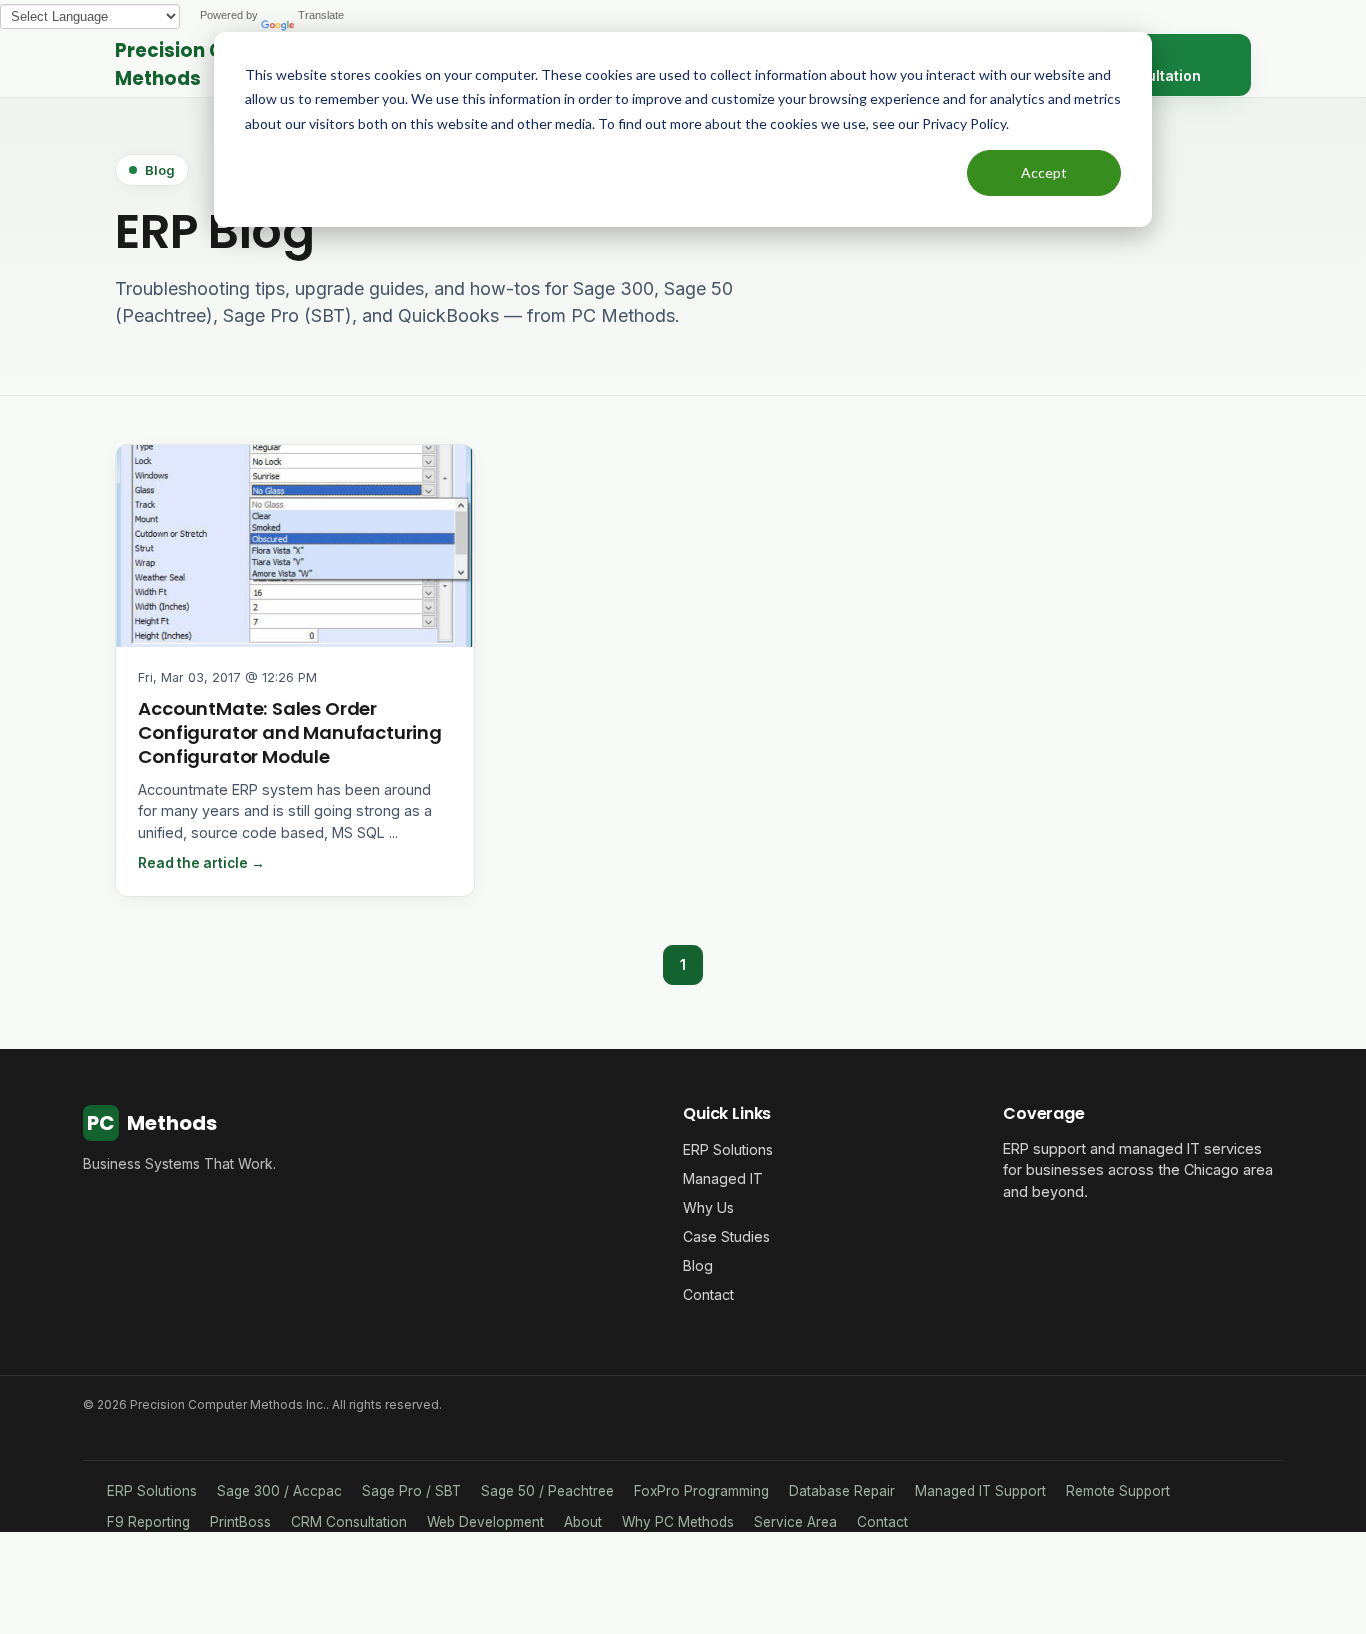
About (583, 1522)
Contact (708, 1294)
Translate (321, 15)
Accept (1044, 172)
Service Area (795, 1522)
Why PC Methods (678, 1522)
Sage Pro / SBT (411, 1491)
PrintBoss (240, 1522)
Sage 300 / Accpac (279, 1491)
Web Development (485, 1522)
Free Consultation (1155, 65)
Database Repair (842, 1491)
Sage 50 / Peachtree (547, 1491)
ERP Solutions (728, 1149)
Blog (698, 1265)
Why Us (708, 1207)
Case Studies (726, 1236)
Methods (152, 1123)
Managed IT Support (980, 1491)
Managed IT (723, 1178)
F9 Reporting (148, 1522)
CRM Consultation (349, 1522)
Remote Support (1118, 1491)
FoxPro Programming (701, 1491)
